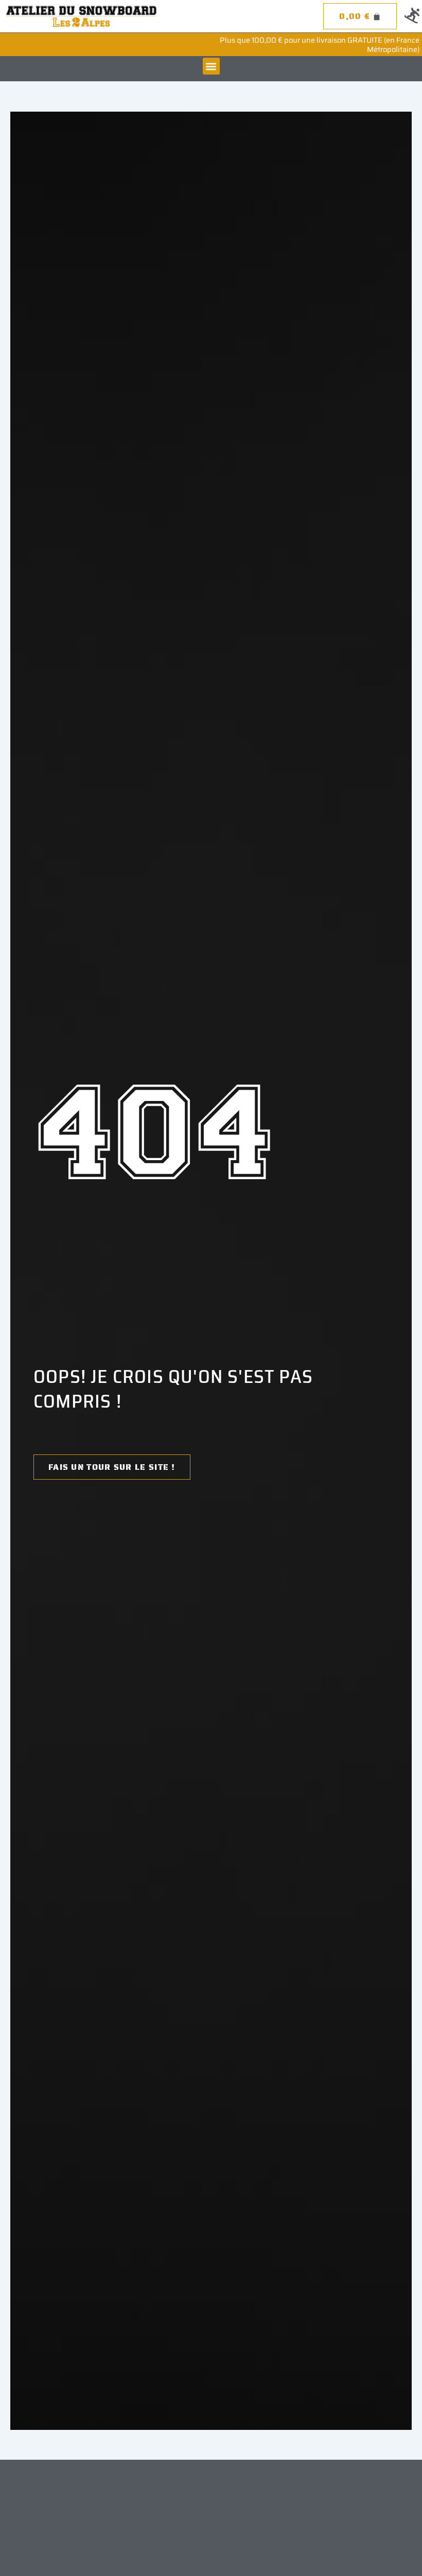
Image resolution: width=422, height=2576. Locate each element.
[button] (211, 66)
